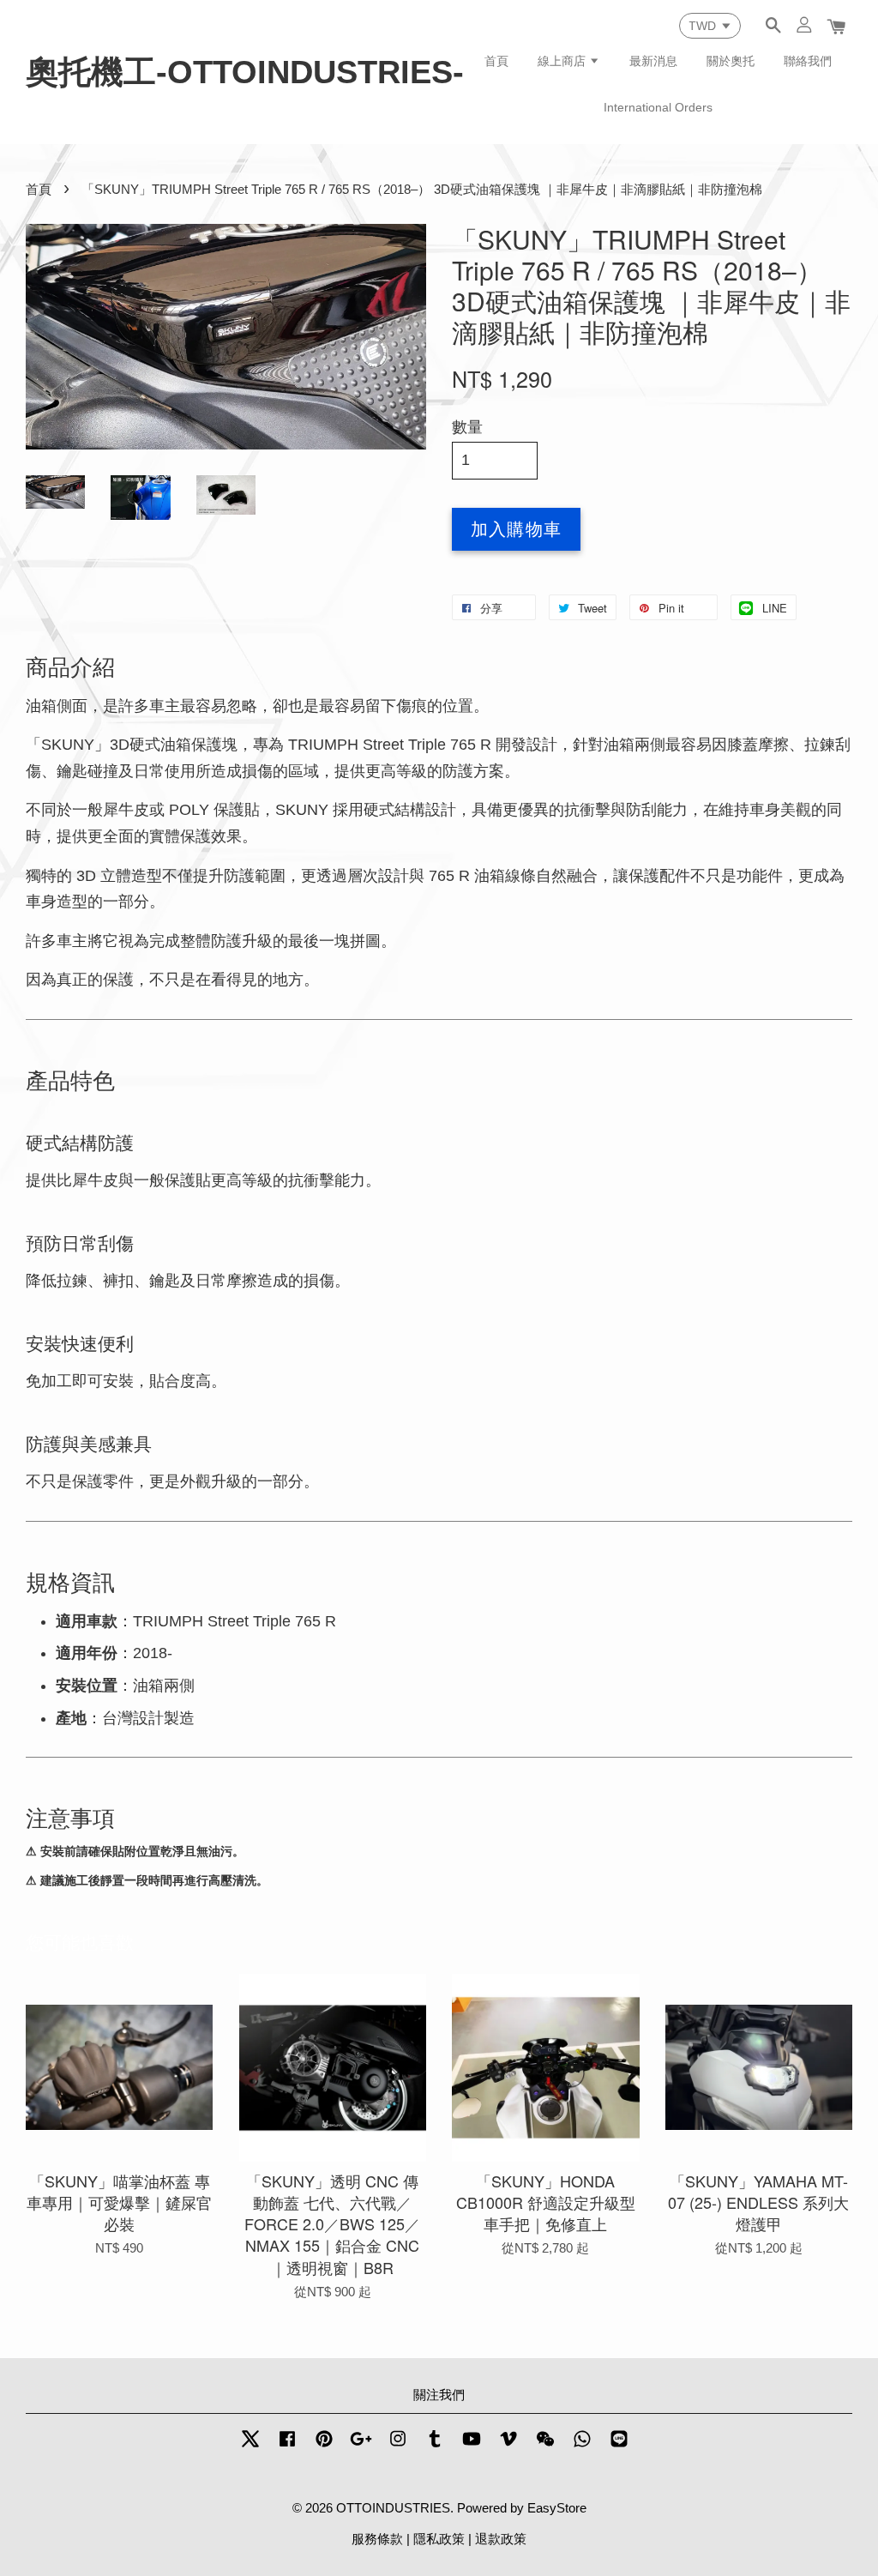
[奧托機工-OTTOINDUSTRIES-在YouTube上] (472, 2446)
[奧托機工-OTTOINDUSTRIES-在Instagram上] (398, 2446)
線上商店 (563, 61)
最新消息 (653, 61)
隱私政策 (439, 2539)
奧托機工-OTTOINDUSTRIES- (245, 72)
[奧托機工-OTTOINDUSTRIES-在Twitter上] (250, 2446)
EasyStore (557, 2508)
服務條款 (377, 2539)
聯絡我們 (808, 61)
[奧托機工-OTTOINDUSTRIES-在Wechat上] (545, 2446)
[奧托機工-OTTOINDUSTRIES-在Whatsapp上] (582, 2446)
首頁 (496, 61)
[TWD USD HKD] (710, 26)
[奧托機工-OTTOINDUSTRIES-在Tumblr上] (435, 2446)
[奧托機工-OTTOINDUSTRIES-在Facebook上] (287, 2446)
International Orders (658, 107)
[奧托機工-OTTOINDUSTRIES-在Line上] (619, 2446)
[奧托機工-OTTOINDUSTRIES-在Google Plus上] (361, 2446)
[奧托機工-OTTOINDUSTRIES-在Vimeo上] (508, 2446)
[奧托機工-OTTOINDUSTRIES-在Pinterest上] (324, 2446)
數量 (467, 427)
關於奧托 (731, 61)
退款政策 (501, 2539)
